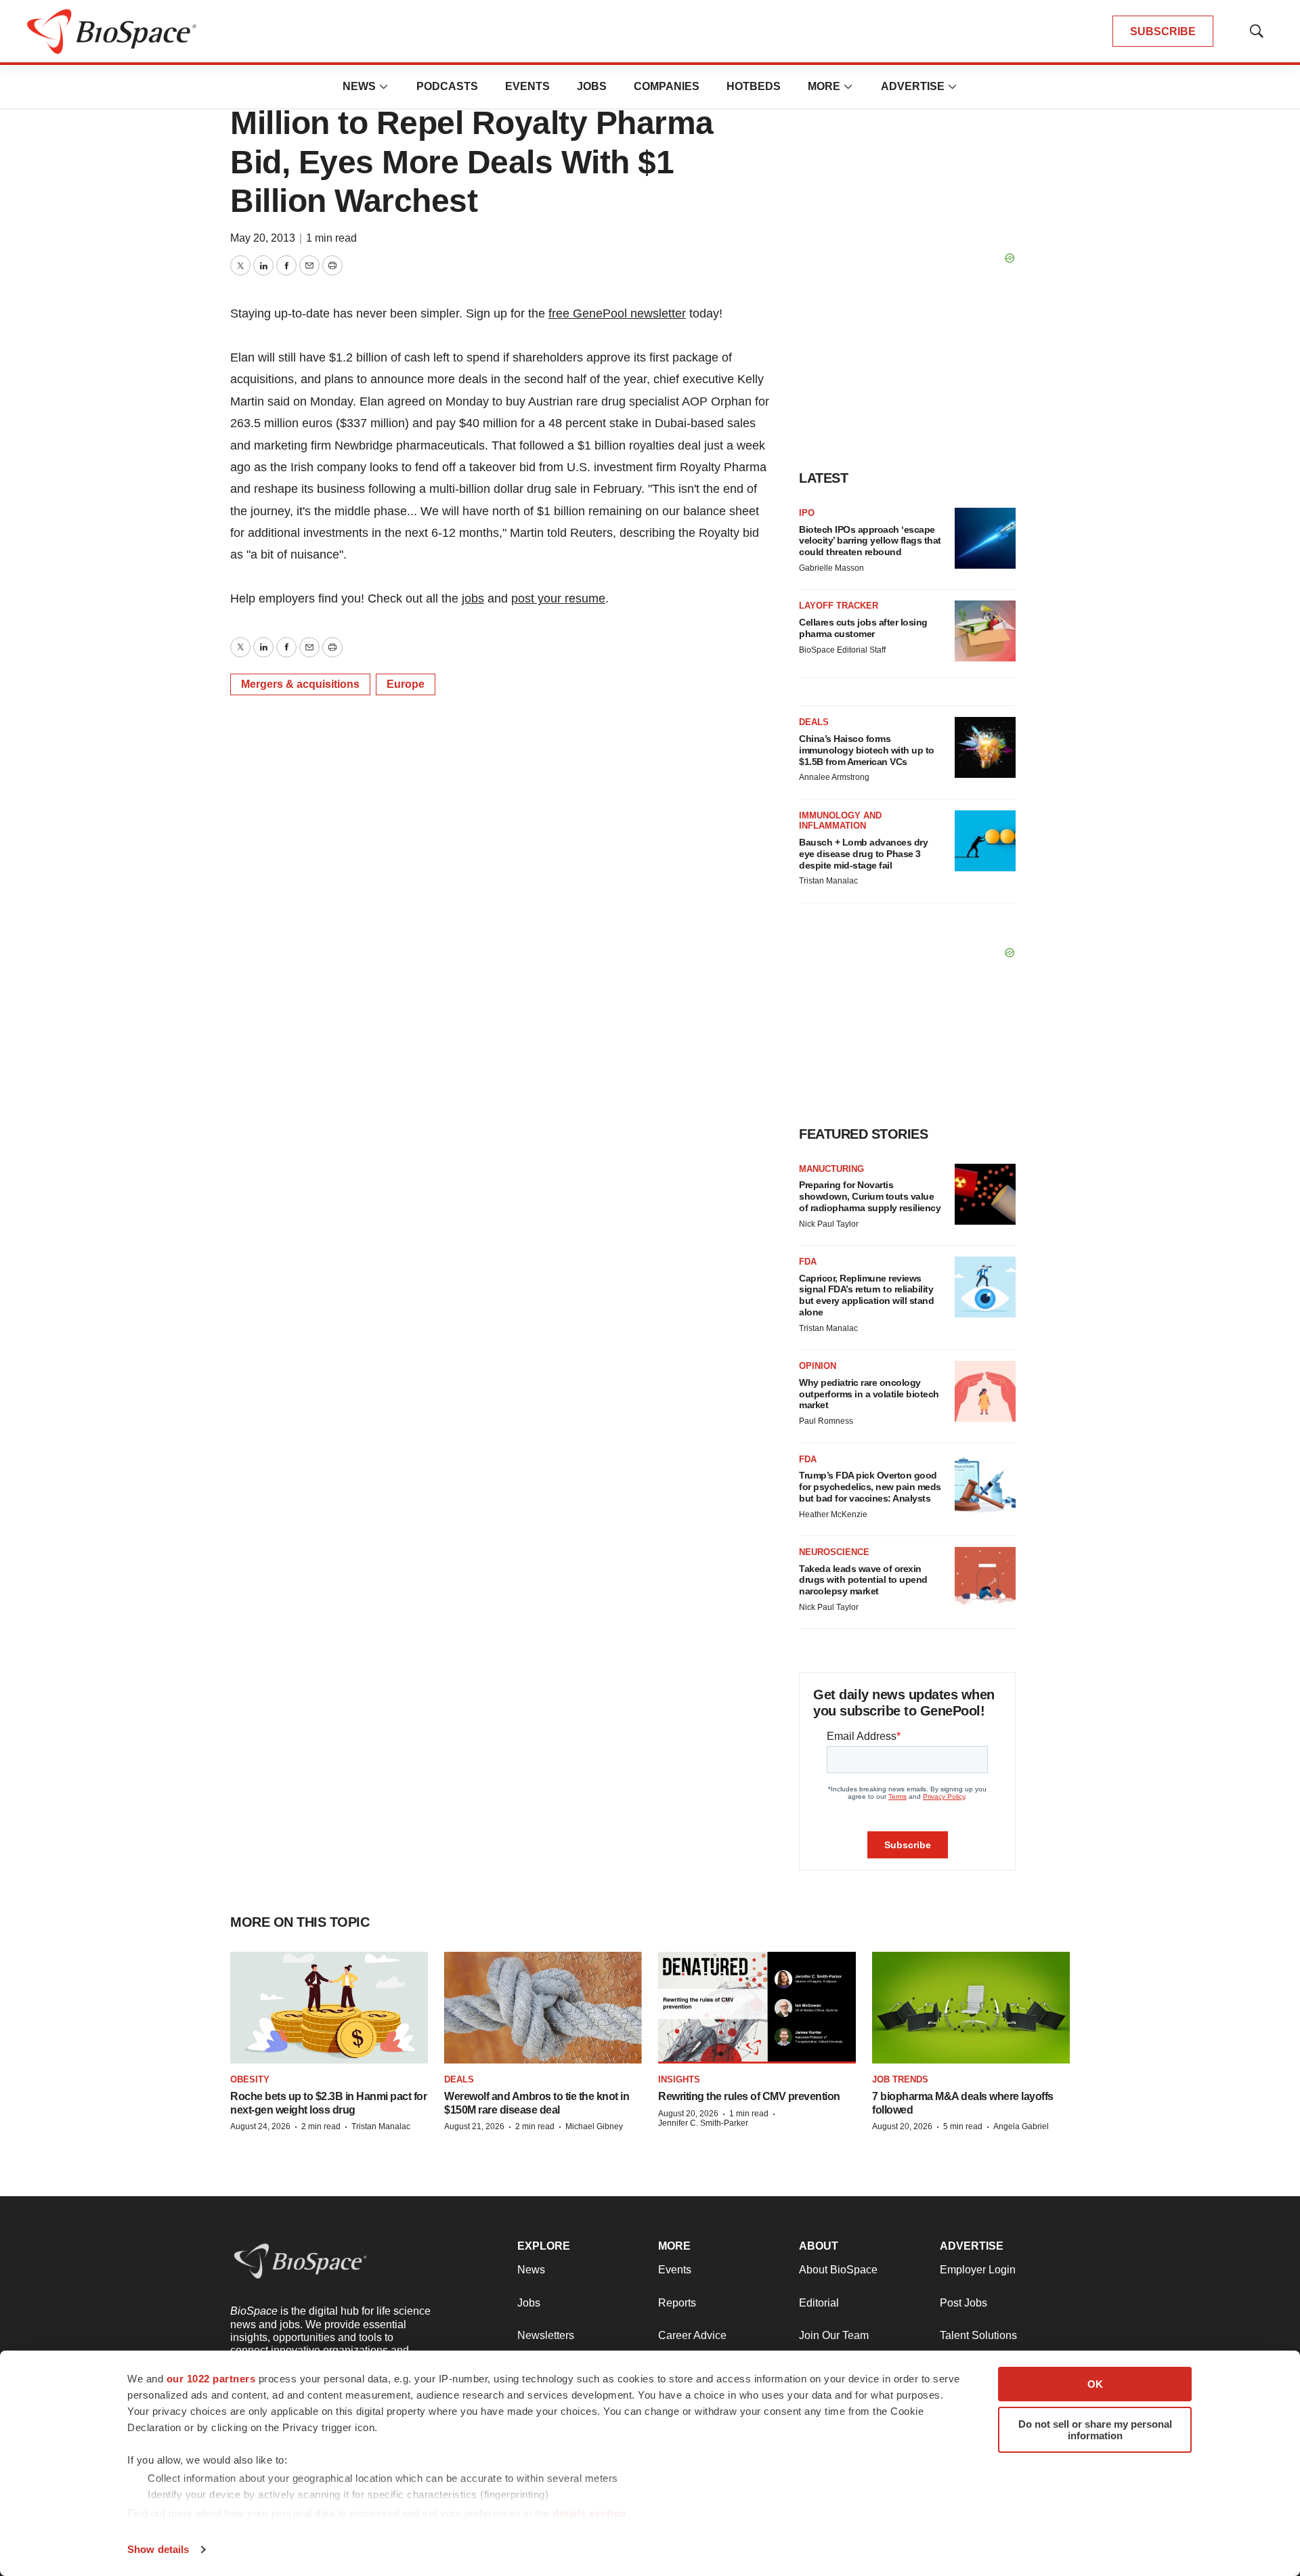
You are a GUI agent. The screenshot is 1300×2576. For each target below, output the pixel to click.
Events (527, 86)
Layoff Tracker (839, 606)
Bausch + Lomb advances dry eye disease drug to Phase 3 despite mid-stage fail (863, 854)
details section (589, 2513)
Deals (814, 722)
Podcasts (447, 86)
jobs (473, 598)
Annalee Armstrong (834, 777)
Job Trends (900, 2079)
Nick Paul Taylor (829, 1224)
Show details (158, 2549)
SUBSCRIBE (1163, 31)
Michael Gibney (594, 2126)
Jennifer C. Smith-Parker (703, 2123)
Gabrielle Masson (831, 568)
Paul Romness (826, 1421)
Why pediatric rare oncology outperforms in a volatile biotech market (869, 1394)
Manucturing (831, 1169)
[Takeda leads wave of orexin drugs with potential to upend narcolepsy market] (985, 1577)
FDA (808, 1262)
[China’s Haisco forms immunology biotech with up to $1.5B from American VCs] (985, 747)
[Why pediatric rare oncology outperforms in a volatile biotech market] (985, 1391)
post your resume (558, 598)
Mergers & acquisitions (300, 684)
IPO (807, 513)
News (359, 86)
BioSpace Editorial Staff (842, 650)
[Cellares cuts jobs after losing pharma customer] (985, 631)
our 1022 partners (211, 2379)
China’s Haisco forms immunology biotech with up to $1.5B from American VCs (867, 750)
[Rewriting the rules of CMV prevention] (757, 2008)
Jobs (592, 86)
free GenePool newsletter (617, 313)
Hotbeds (754, 86)
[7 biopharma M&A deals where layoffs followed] (971, 2008)
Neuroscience (834, 1552)
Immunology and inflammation (840, 821)
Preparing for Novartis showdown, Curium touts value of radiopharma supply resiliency (870, 1196)
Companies (667, 86)
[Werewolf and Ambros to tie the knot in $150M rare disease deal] (543, 2008)
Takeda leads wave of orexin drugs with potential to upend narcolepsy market (863, 1580)
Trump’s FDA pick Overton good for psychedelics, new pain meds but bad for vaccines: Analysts (870, 1487)
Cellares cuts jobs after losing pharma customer (863, 628)
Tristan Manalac (828, 881)
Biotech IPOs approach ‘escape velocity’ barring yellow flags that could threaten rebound (870, 541)
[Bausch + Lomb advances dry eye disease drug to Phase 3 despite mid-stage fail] (985, 841)
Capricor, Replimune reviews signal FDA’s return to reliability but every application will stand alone (866, 1295)
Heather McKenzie (833, 1514)
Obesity (250, 2079)
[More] (384, 87)
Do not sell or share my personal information (1095, 2430)
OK (1095, 2384)
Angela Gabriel (1021, 2126)
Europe (406, 684)
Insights (679, 2079)
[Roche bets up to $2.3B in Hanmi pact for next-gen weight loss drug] (329, 2008)
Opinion (818, 1366)
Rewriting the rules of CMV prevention (749, 2096)
